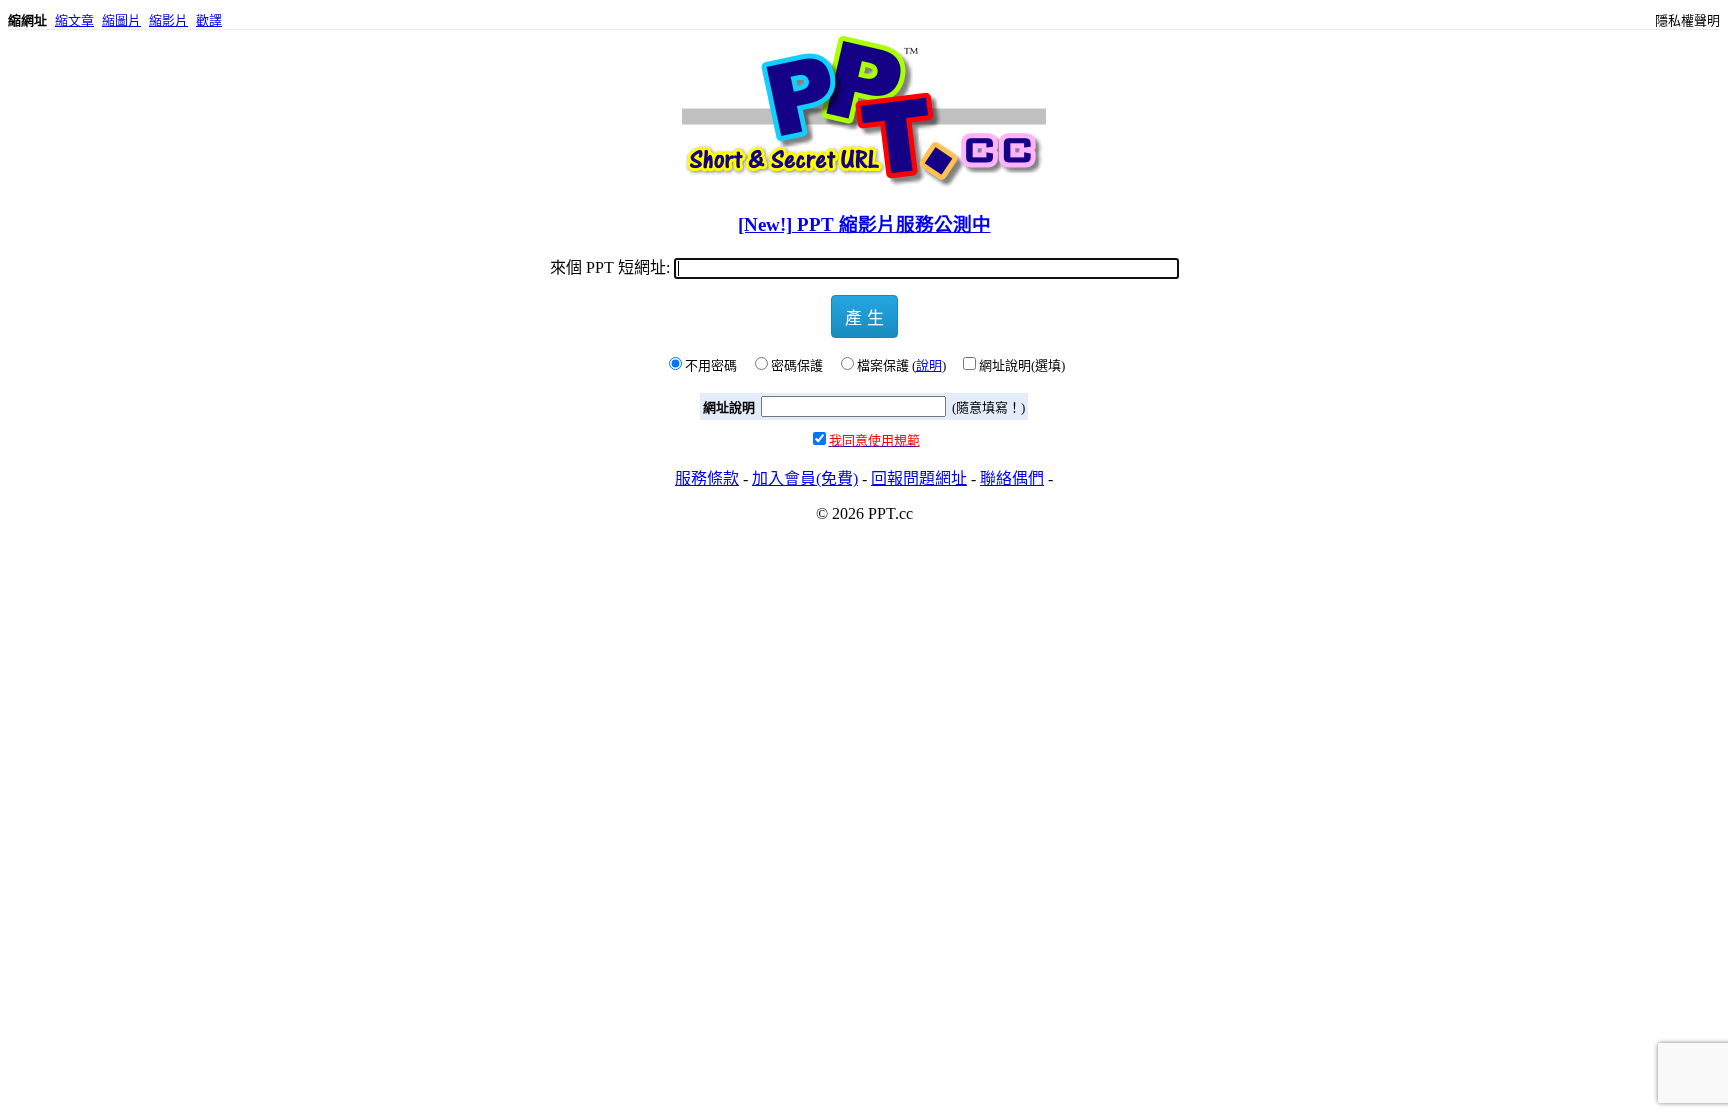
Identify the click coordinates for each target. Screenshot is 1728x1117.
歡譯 (209, 20)
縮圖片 (121, 20)
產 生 (864, 316)
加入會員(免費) (805, 478)
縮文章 (74, 20)
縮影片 (168, 20)
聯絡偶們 (1012, 478)
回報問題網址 (919, 478)
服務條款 (707, 478)
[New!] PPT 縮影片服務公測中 (864, 224)
